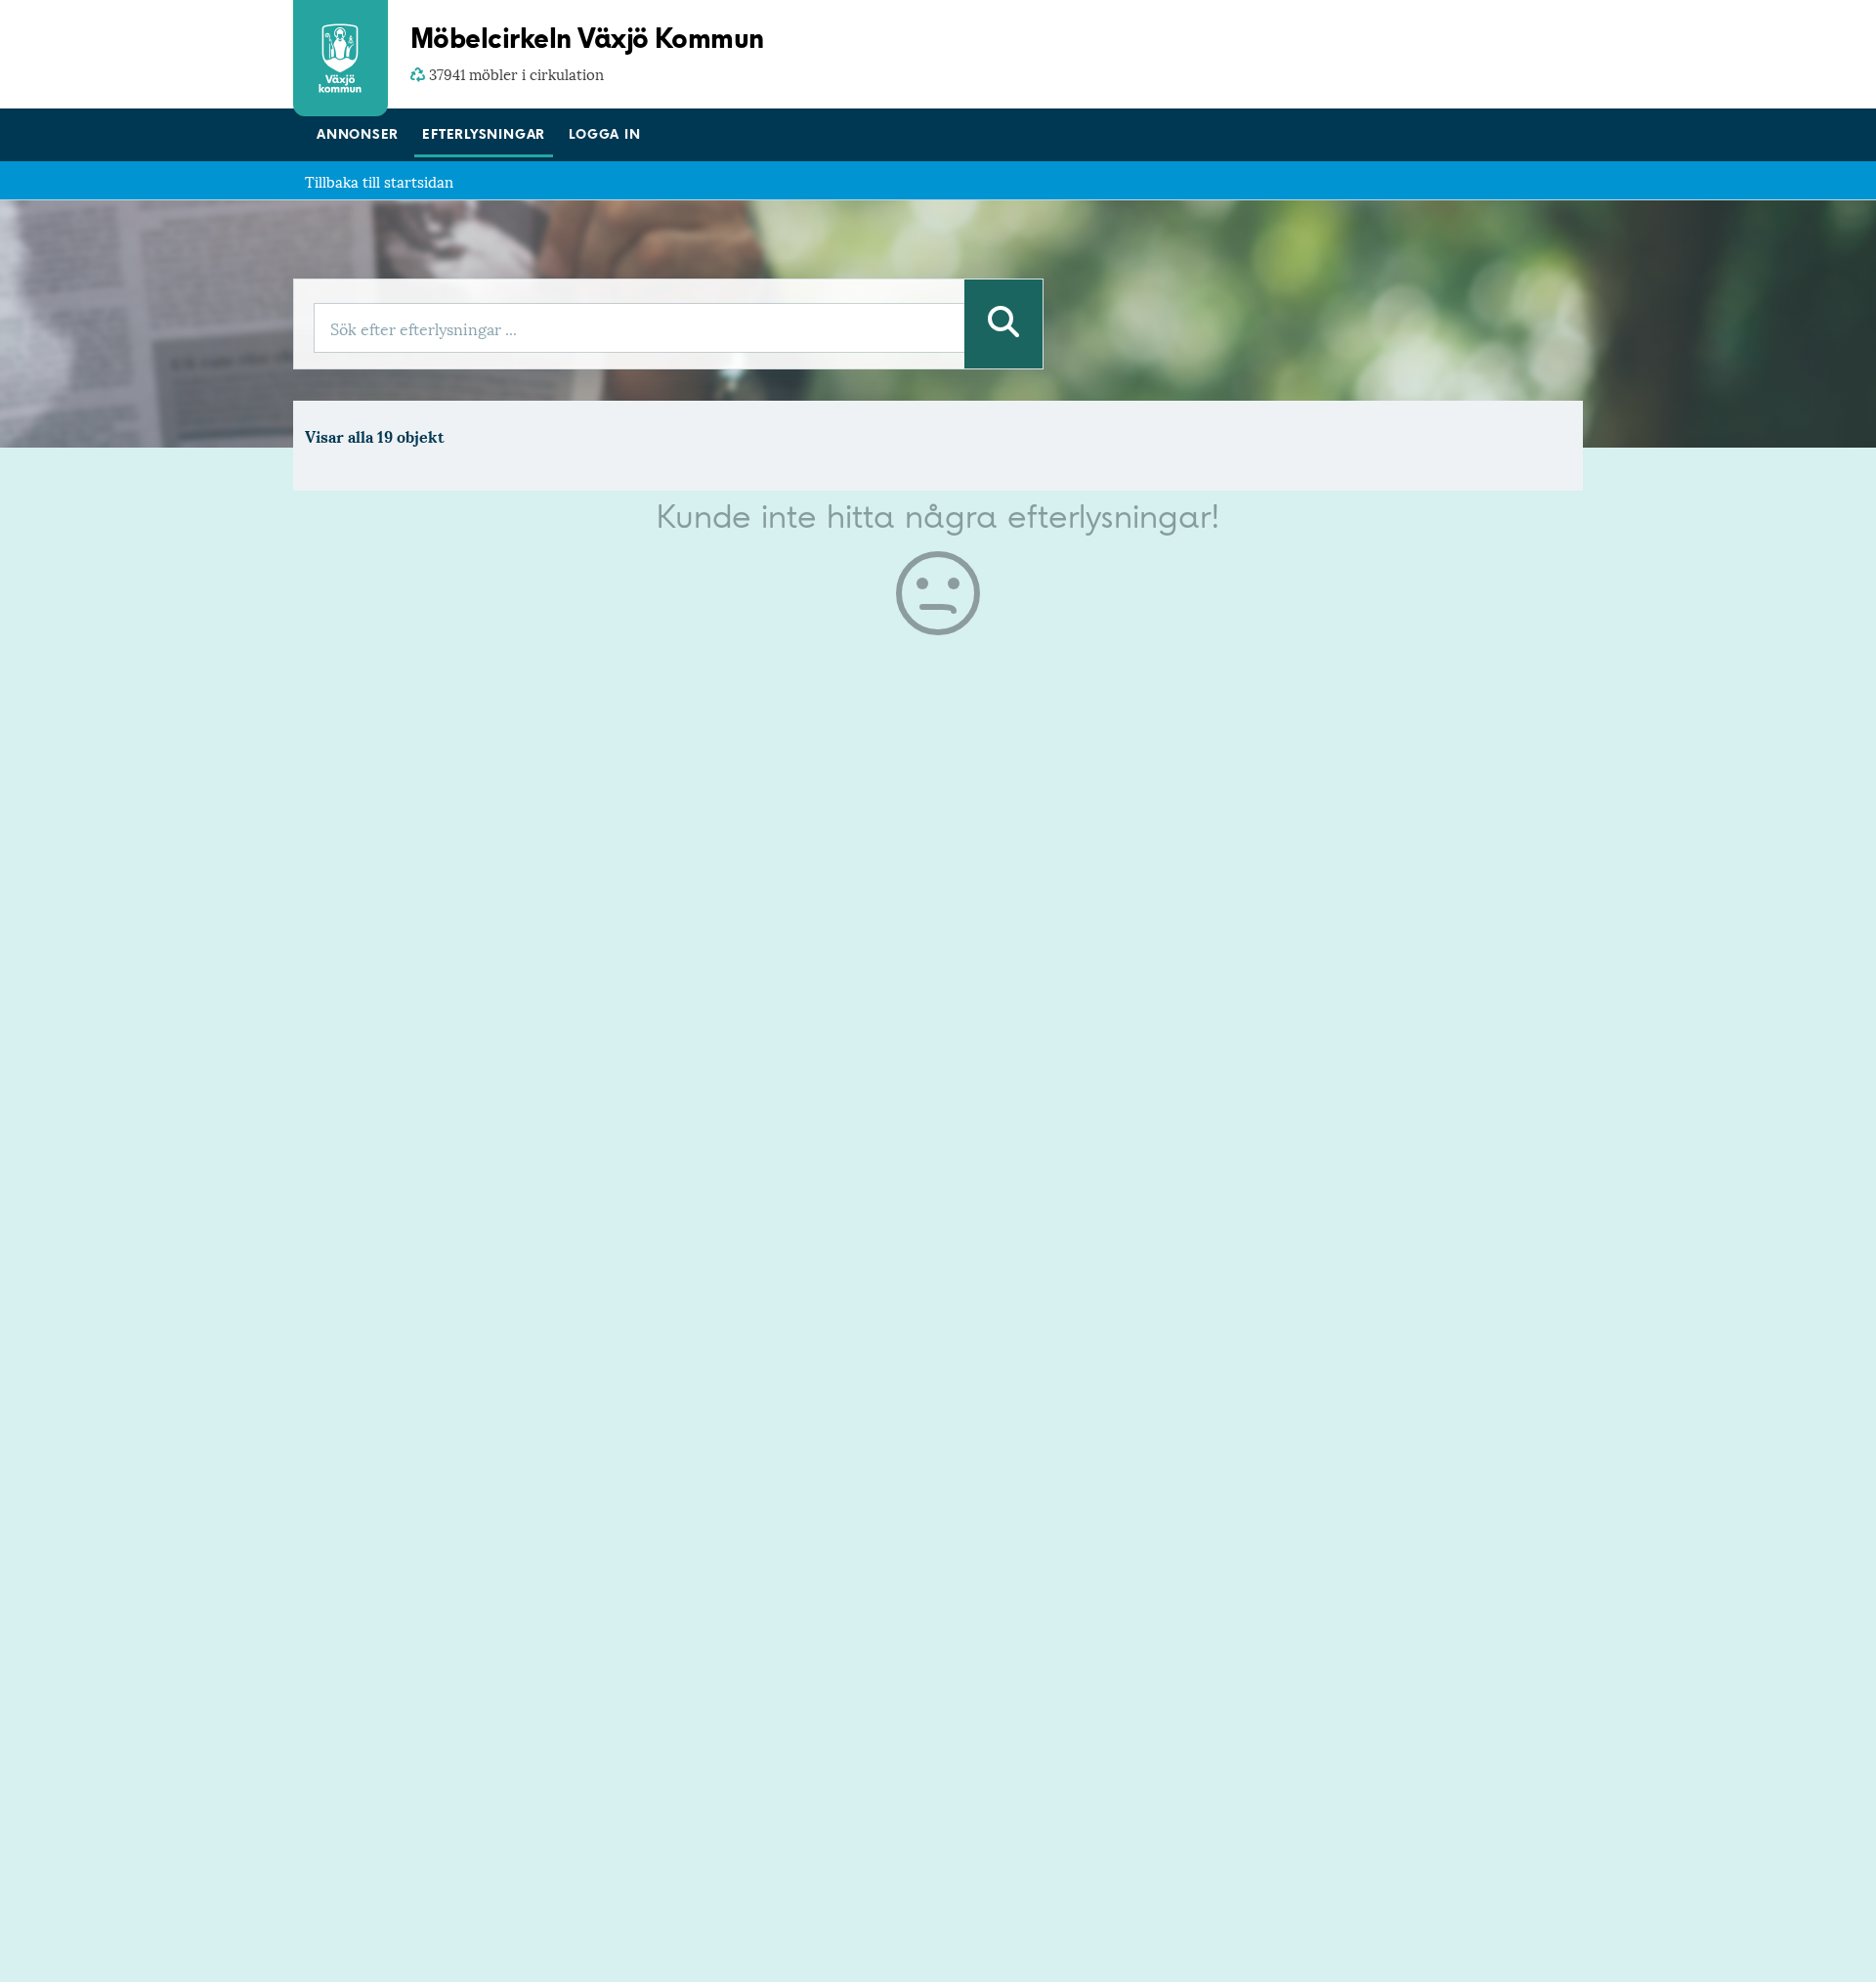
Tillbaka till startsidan (379, 181)
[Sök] (1003, 324)
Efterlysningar (484, 134)
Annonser (358, 134)
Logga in (604, 134)
